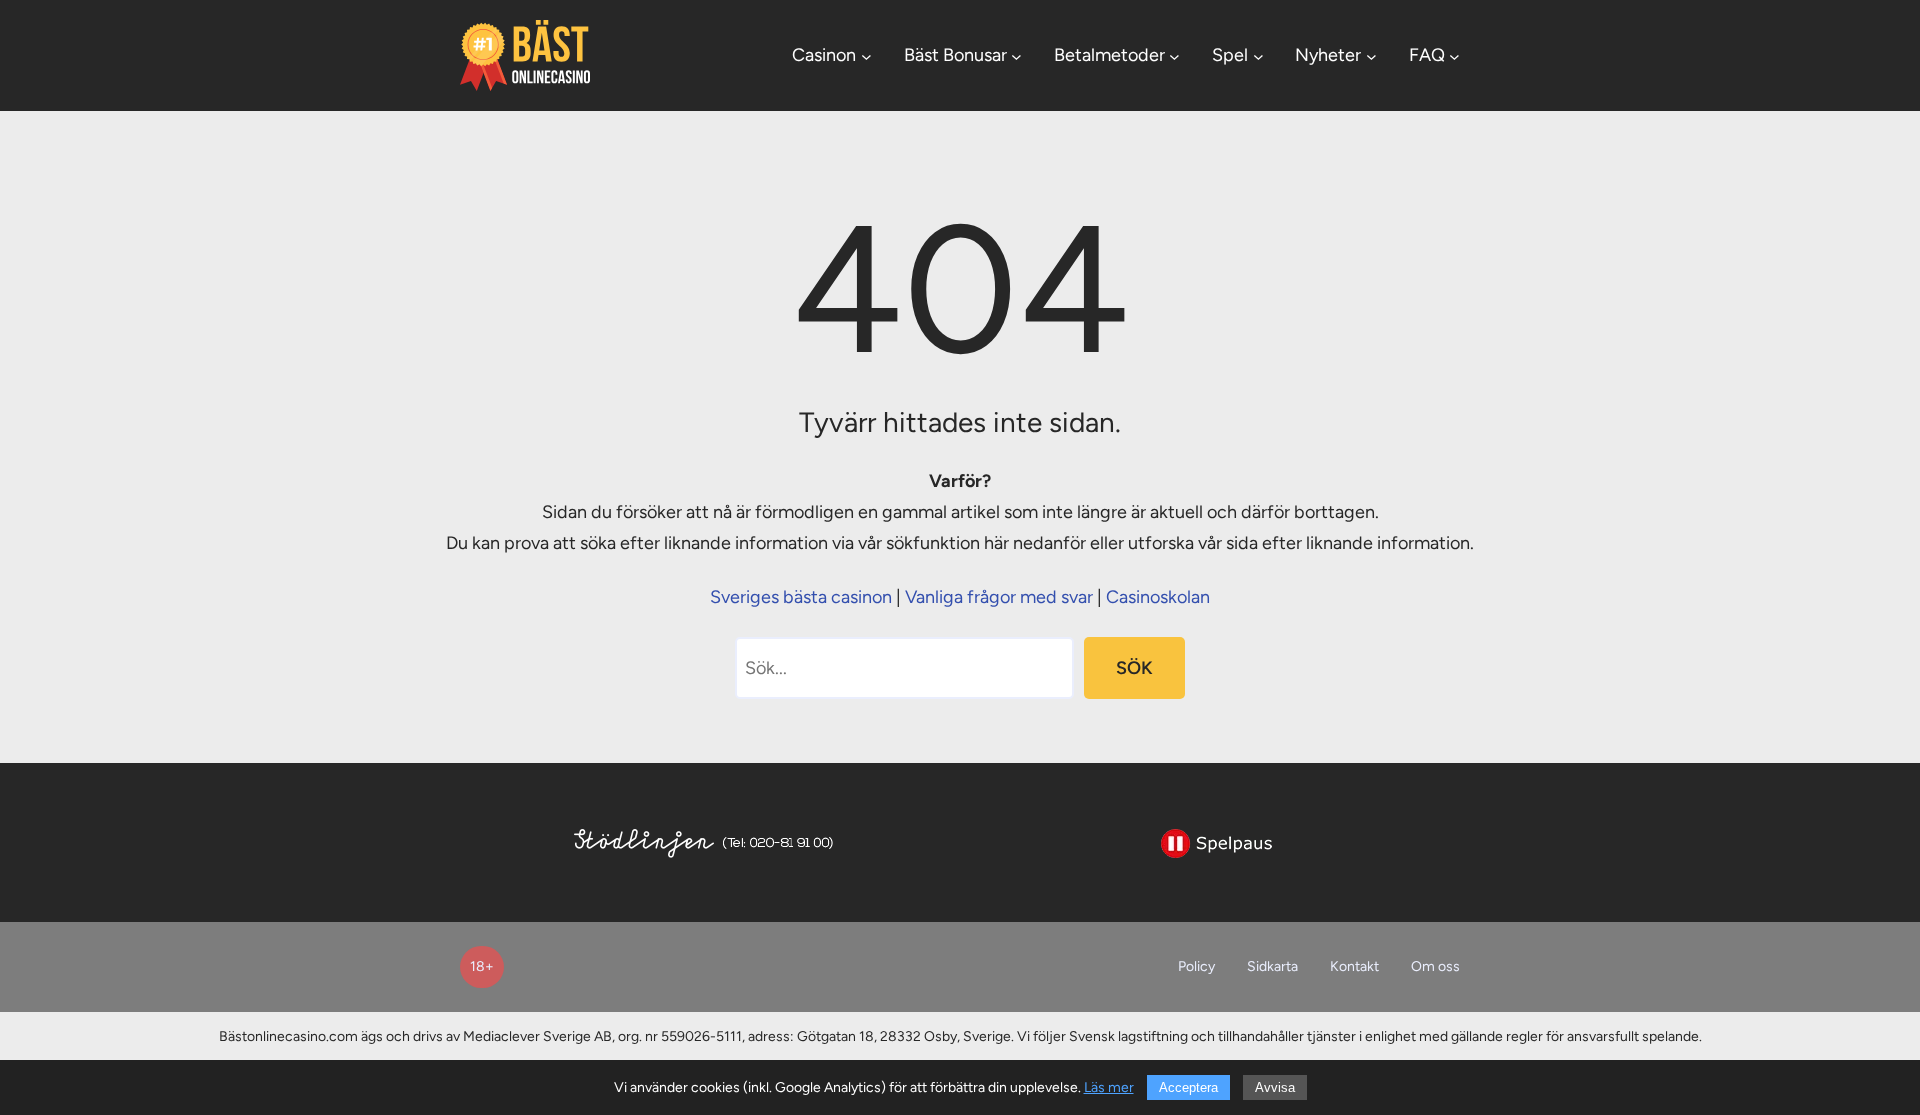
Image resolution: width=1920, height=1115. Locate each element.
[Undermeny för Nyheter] (1371, 55)
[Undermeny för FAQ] (1454, 55)
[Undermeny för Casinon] (866, 55)
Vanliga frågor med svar (999, 597)
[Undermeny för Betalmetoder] (1174, 55)
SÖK (1134, 668)
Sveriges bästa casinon (801, 597)
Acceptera (1188, 1087)
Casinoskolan (1158, 597)
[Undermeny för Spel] (1258, 55)
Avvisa (1275, 1087)
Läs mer (1109, 1087)
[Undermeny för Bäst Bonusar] (1016, 55)
